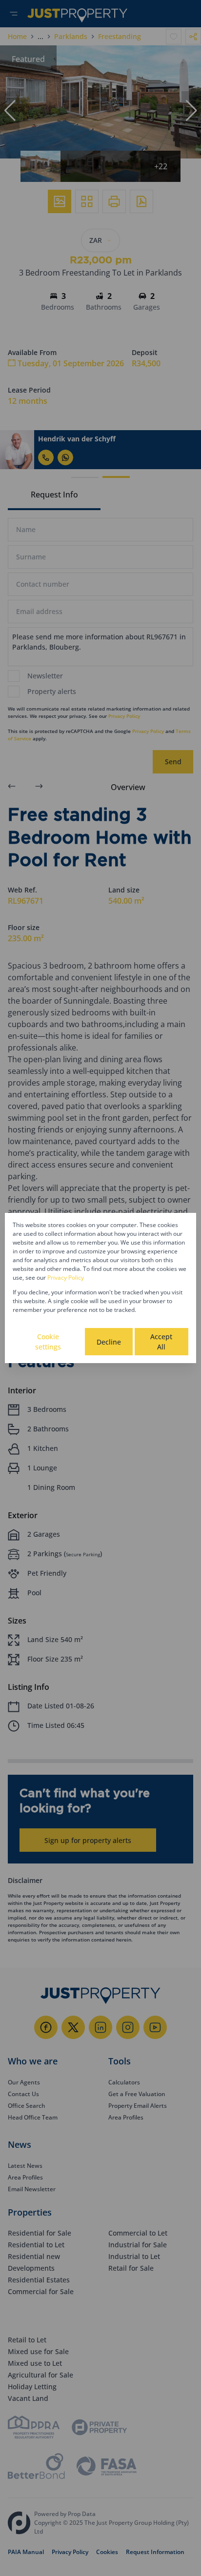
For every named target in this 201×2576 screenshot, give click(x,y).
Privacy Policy (66, 1278)
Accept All (161, 1342)
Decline (109, 1342)
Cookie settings (48, 1342)
